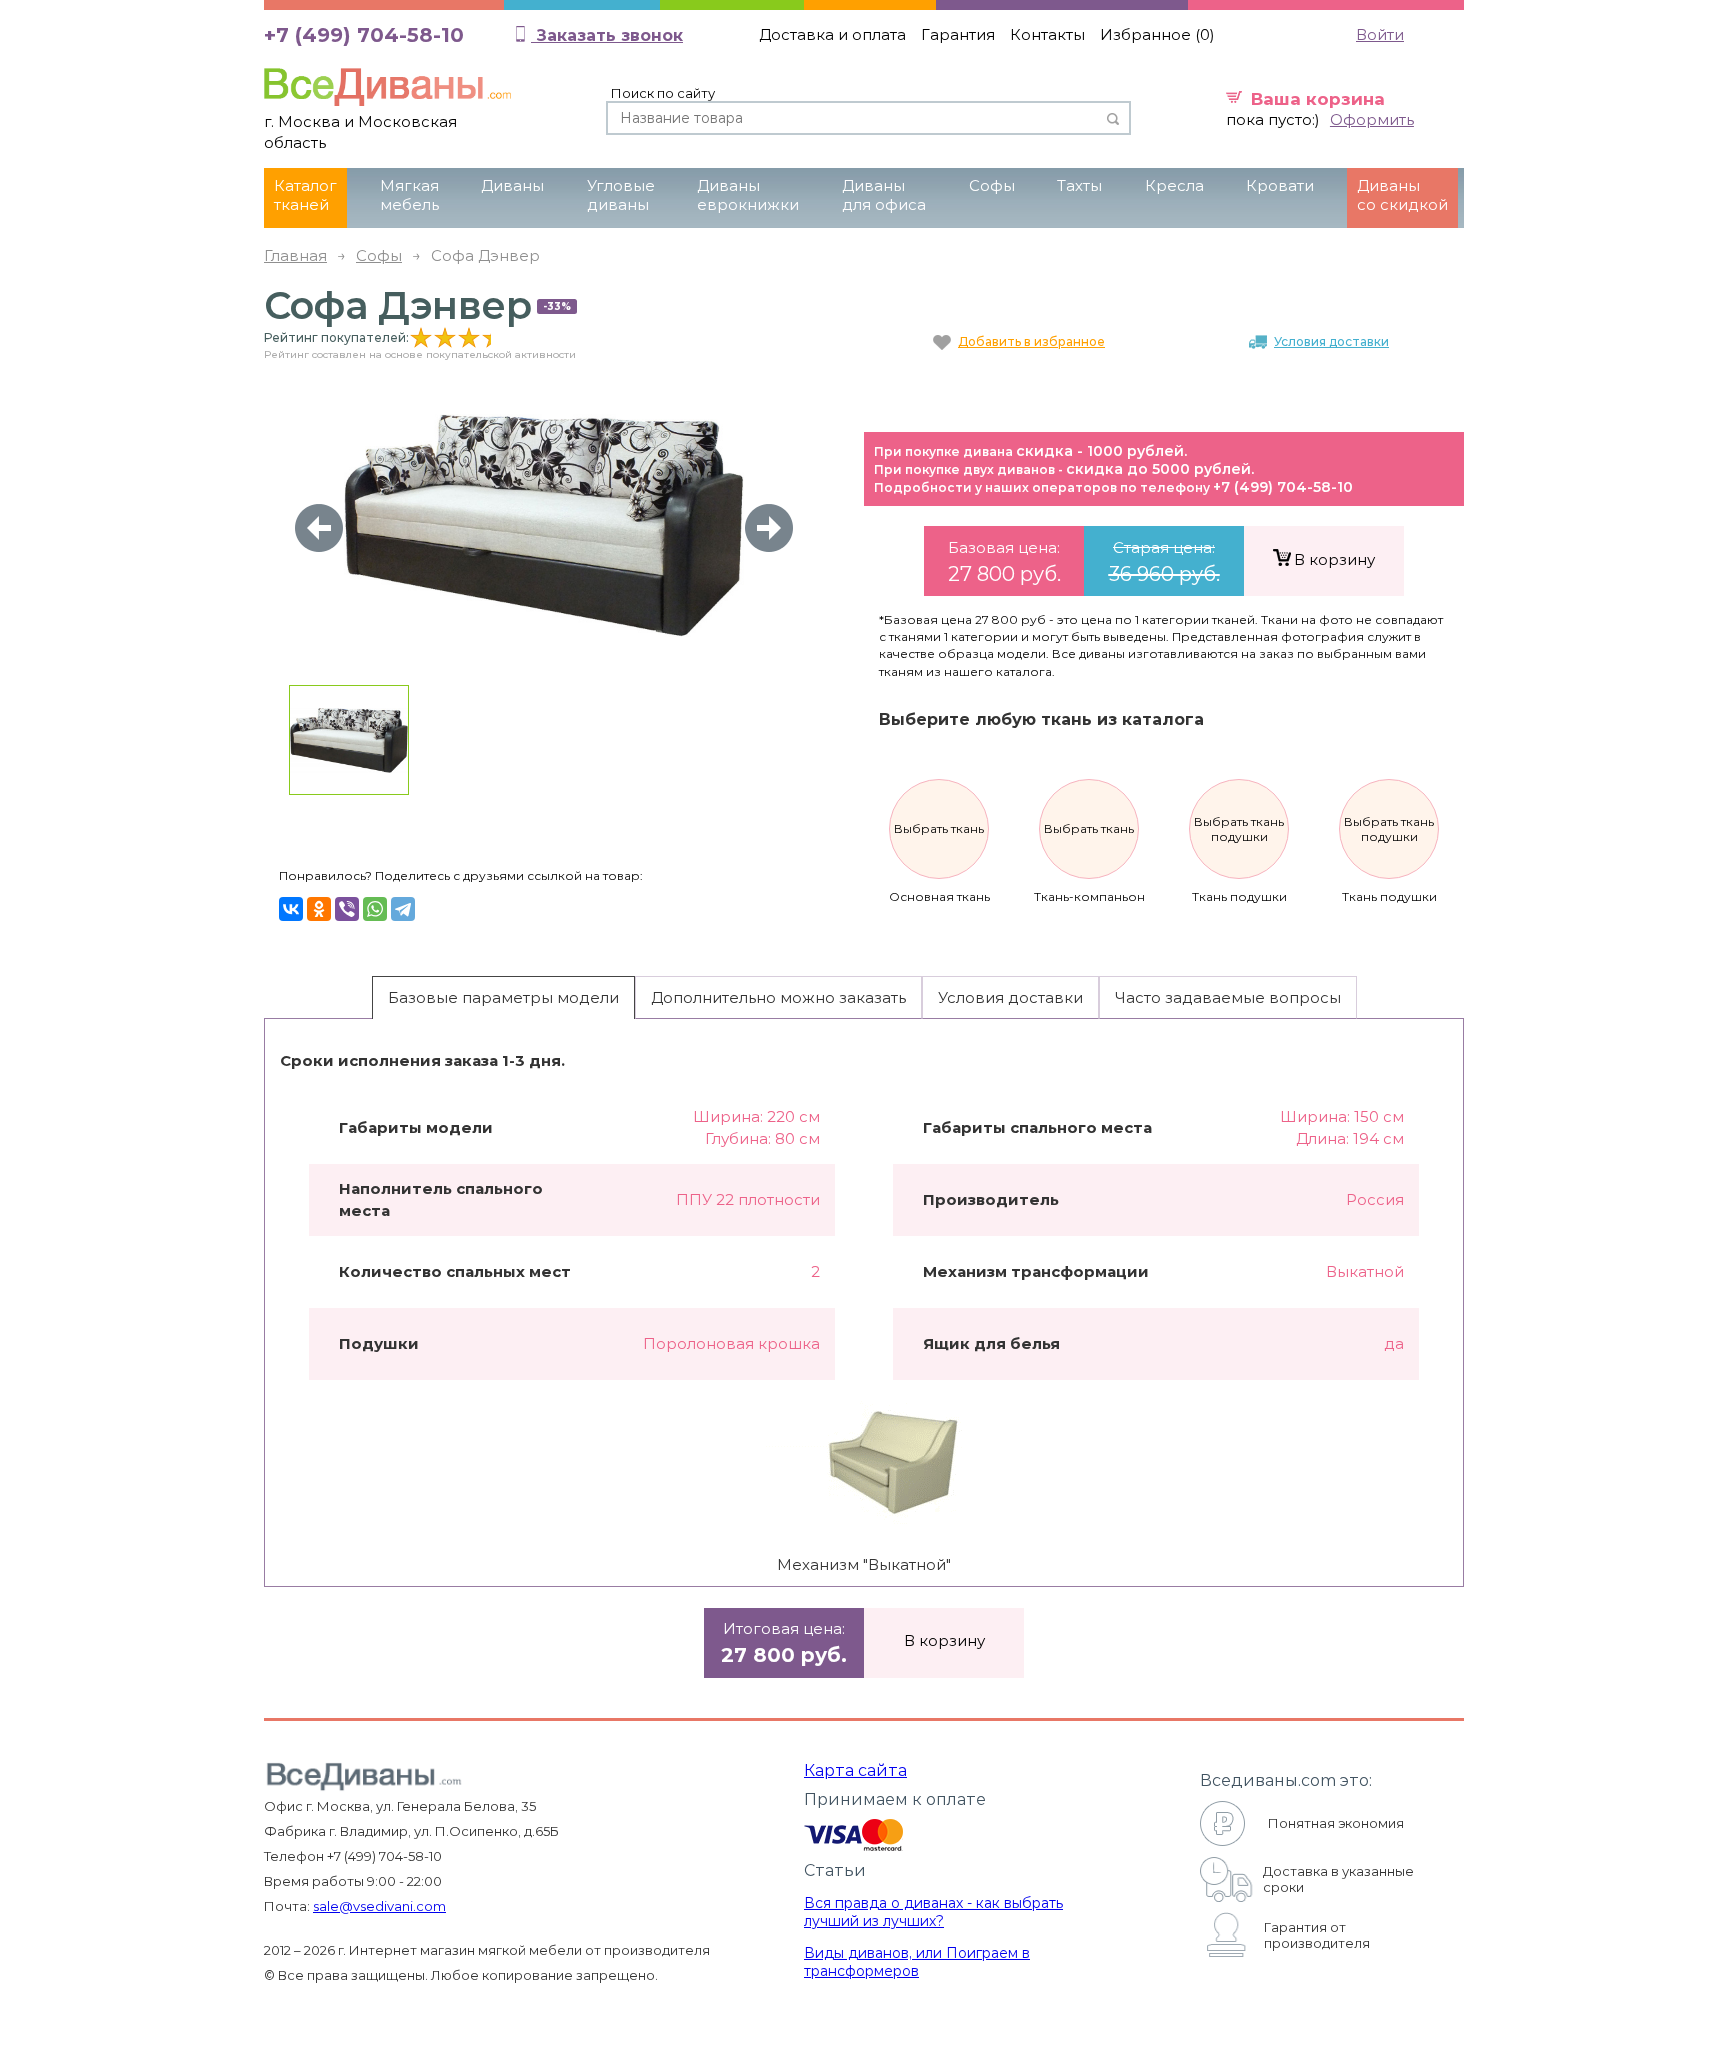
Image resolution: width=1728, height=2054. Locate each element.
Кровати (1280, 185)
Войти (1380, 34)
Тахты (1079, 185)
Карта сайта (855, 1770)
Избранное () (1157, 34)
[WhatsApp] (375, 909)
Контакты (1047, 34)
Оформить (1372, 119)
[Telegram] (403, 909)
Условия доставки (1331, 341)
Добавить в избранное (1031, 341)
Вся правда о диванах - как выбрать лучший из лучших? (933, 1912)
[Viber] (347, 909)
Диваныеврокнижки (748, 195)
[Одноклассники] (319, 909)
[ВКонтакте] (291, 909)
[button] (769, 528)
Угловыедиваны (621, 195)
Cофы (992, 185)
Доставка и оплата (832, 34)
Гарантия (958, 34)
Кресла (1174, 185)
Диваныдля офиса (884, 195)
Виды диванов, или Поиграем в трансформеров (917, 1962)
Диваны (512, 185)
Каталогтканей (305, 195)
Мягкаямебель (409, 195)
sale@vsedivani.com (379, 1906)
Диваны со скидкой (1402, 195)
